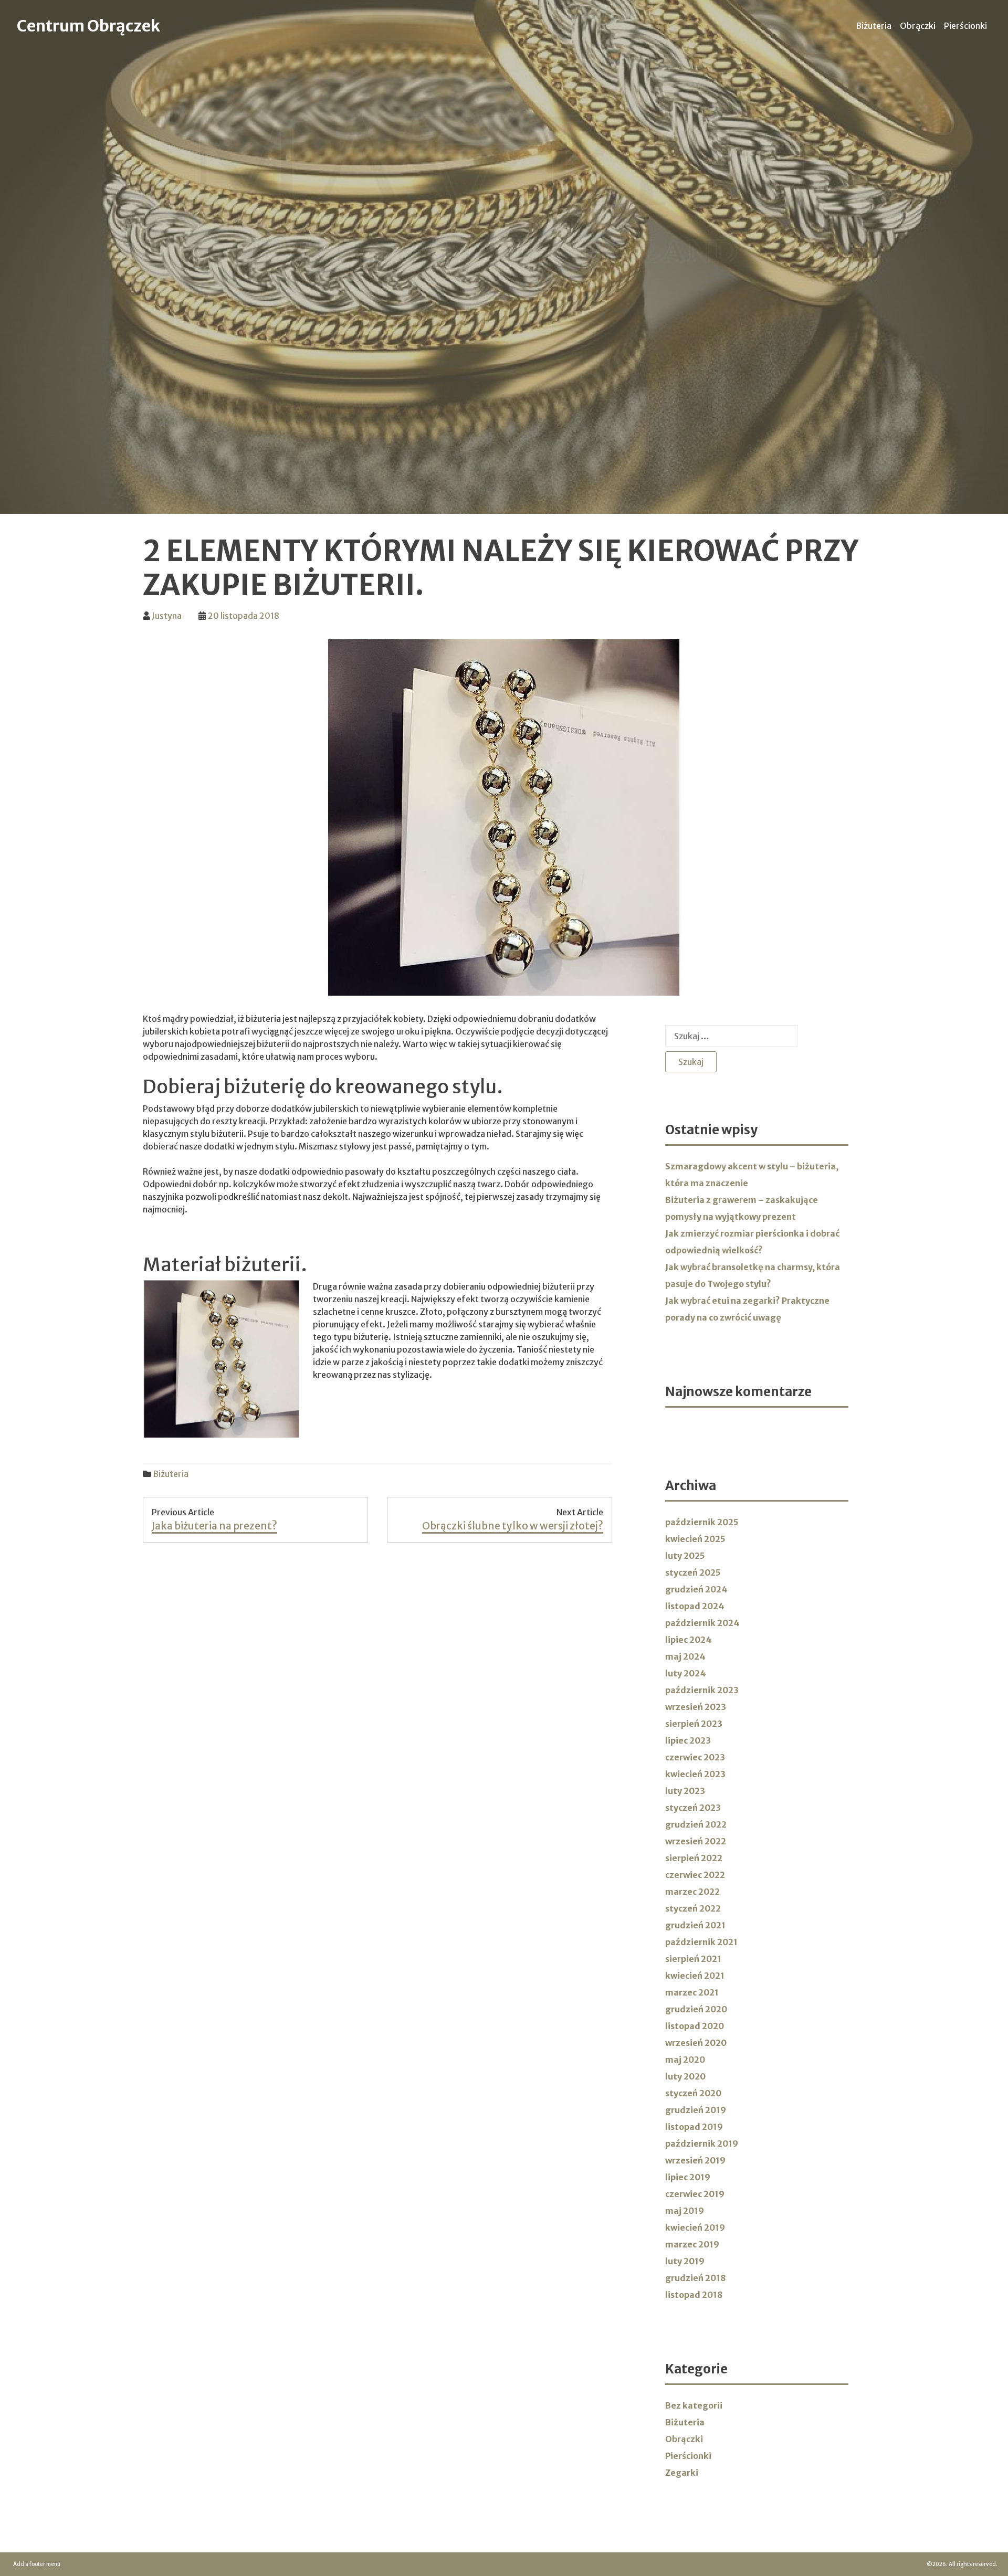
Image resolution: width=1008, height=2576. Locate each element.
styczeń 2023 (693, 1808)
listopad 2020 (695, 2026)
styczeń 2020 (693, 2093)
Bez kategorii (694, 2405)
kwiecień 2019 (695, 2227)
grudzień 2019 (696, 2110)
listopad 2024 (695, 1606)
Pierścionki (965, 26)
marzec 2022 (692, 1892)
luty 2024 (686, 1673)
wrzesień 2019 (695, 2160)
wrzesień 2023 (696, 1707)
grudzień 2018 (695, 2278)
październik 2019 (702, 2144)
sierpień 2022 (694, 1858)
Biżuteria (874, 26)
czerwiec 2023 (695, 1757)
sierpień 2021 (693, 1959)
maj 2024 (685, 1656)
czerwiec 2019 (695, 2194)
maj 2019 (685, 2211)
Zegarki (682, 2473)
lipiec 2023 (688, 1740)
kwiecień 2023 (695, 1774)
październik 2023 (702, 1690)
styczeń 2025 (693, 1572)
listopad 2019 (694, 2127)
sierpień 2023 (694, 1724)
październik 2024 (702, 1623)
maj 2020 (685, 2060)
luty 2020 (685, 2076)
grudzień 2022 (696, 1824)
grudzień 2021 (695, 1925)
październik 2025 (702, 1522)
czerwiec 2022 (695, 1875)
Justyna (167, 616)
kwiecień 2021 (695, 1976)
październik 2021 (701, 1942)
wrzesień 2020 (696, 2043)
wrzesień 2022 (696, 1841)
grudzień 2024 (696, 1589)
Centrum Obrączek (88, 26)
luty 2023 (685, 1791)
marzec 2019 (692, 2244)
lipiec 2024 (689, 1640)
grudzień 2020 (696, 2009)
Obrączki (918, 26)
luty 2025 (685, 1556)
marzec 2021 (692, 1992)
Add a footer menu (37, 2564)
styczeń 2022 (693, 1908)
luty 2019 (685, 2261)
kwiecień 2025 (695, 1539)
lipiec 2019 (688, 2177)
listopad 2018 (694, 2295)
